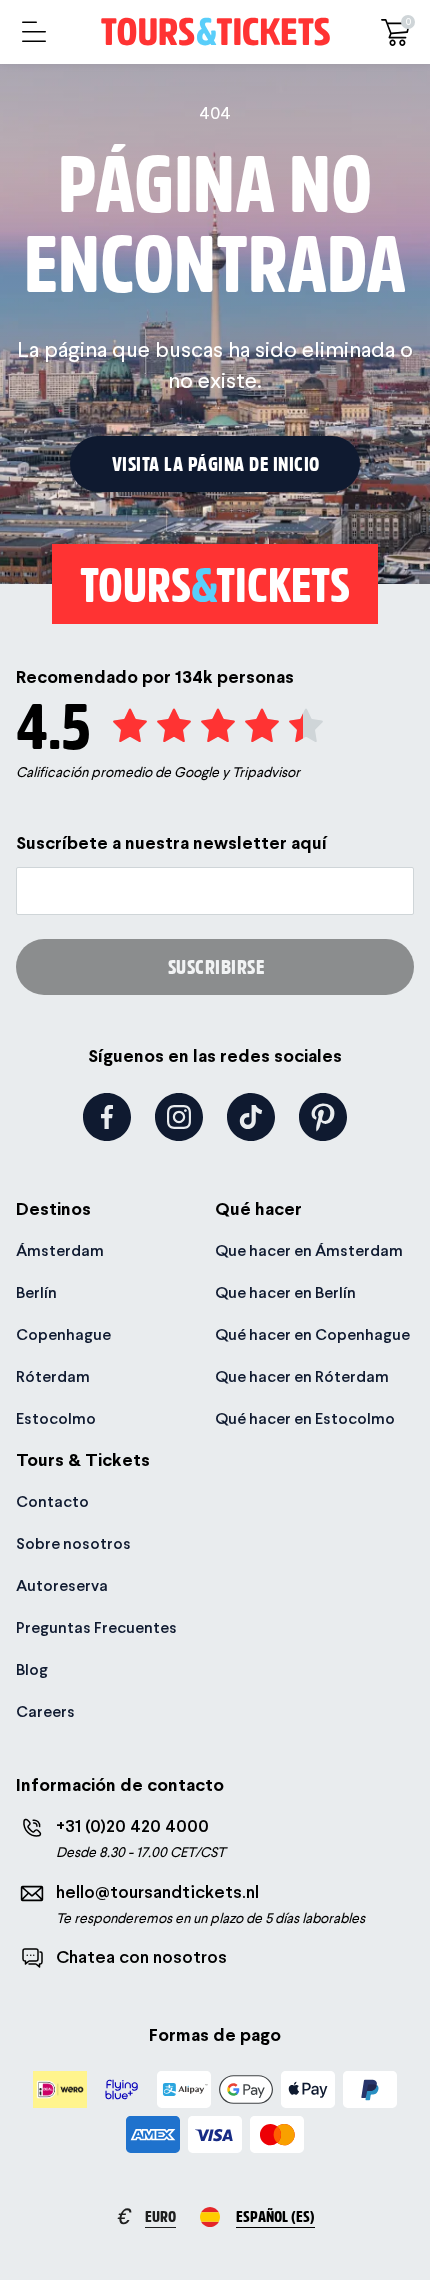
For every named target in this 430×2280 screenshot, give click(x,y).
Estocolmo (56, 1418)
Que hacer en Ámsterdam (309, 1250)
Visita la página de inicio (216, 463)
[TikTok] (251, 1117)
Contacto (52, 1501)
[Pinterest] (323, 1117)
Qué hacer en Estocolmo (305, 1418)
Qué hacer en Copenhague (312, 1334)
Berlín (36, 1292)
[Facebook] (107, 1117)
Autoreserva (62, 1585)
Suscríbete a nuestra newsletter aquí (171, 842)
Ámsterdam (60, 1250)
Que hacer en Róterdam (302, 1376)
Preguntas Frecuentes (96, 1627)
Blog (32, 1669)
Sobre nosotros (73, 1543)
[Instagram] (179, 1117)
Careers (45, 1711)
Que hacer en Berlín (285, 1292)
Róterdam (53, 1376)
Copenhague (63, 1334)
